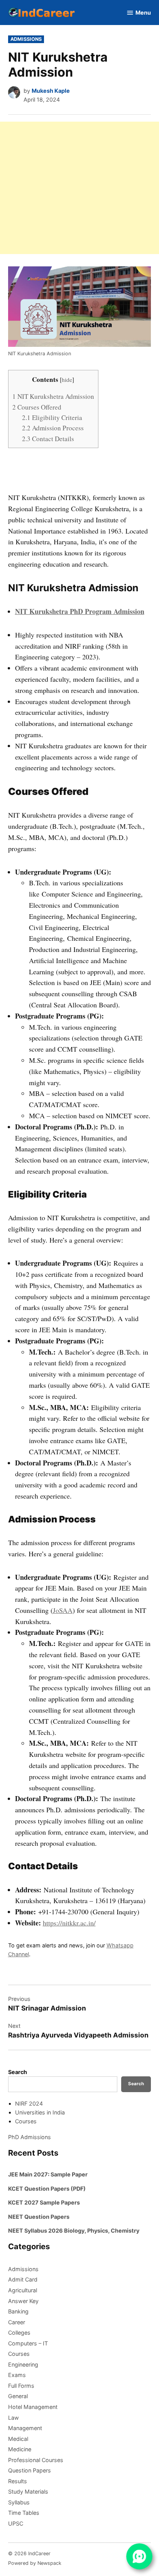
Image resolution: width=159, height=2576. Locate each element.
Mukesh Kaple (51, 91)
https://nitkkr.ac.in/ (69, 1923)
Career (17, 2322)
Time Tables (24, 2513)
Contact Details (48, 439)
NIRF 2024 (29, 2103)
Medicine (20, 2449)
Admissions (26, 39)
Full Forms (21, 2386)
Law (14, 2418)
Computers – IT (28, 2343)
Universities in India (40, 2112)
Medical (18, 2439)
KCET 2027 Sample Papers (44, 2202)
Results (18, 2481)
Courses (26, 2121)
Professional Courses (36, 2460)
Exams (17, 2375)
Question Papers (30, 2470)
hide (67, 380)
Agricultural (23, 2290)
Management (25, 2428)
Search (18, 2072)
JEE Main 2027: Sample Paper (48, 2174)
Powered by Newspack (35, 2563)
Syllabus (19, 2502)
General (18, 2396)
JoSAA (63, 1610)
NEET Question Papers (39, 2217)
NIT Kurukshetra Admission (53, 396)
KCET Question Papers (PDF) (47, 2189)
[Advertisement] (79, 188)
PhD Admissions (30, 2137)
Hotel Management (33, 2407)
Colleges (19, 2333)
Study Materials (28, 2492)
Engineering (23, 2364)
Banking (18, 2311)
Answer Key (23, 2301)
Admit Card (23, 2279)
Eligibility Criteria (52, 417)
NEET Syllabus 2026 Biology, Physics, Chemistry (74, 2231)
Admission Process (53, 428)
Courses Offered (37, 407)
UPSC (16, 2523)
